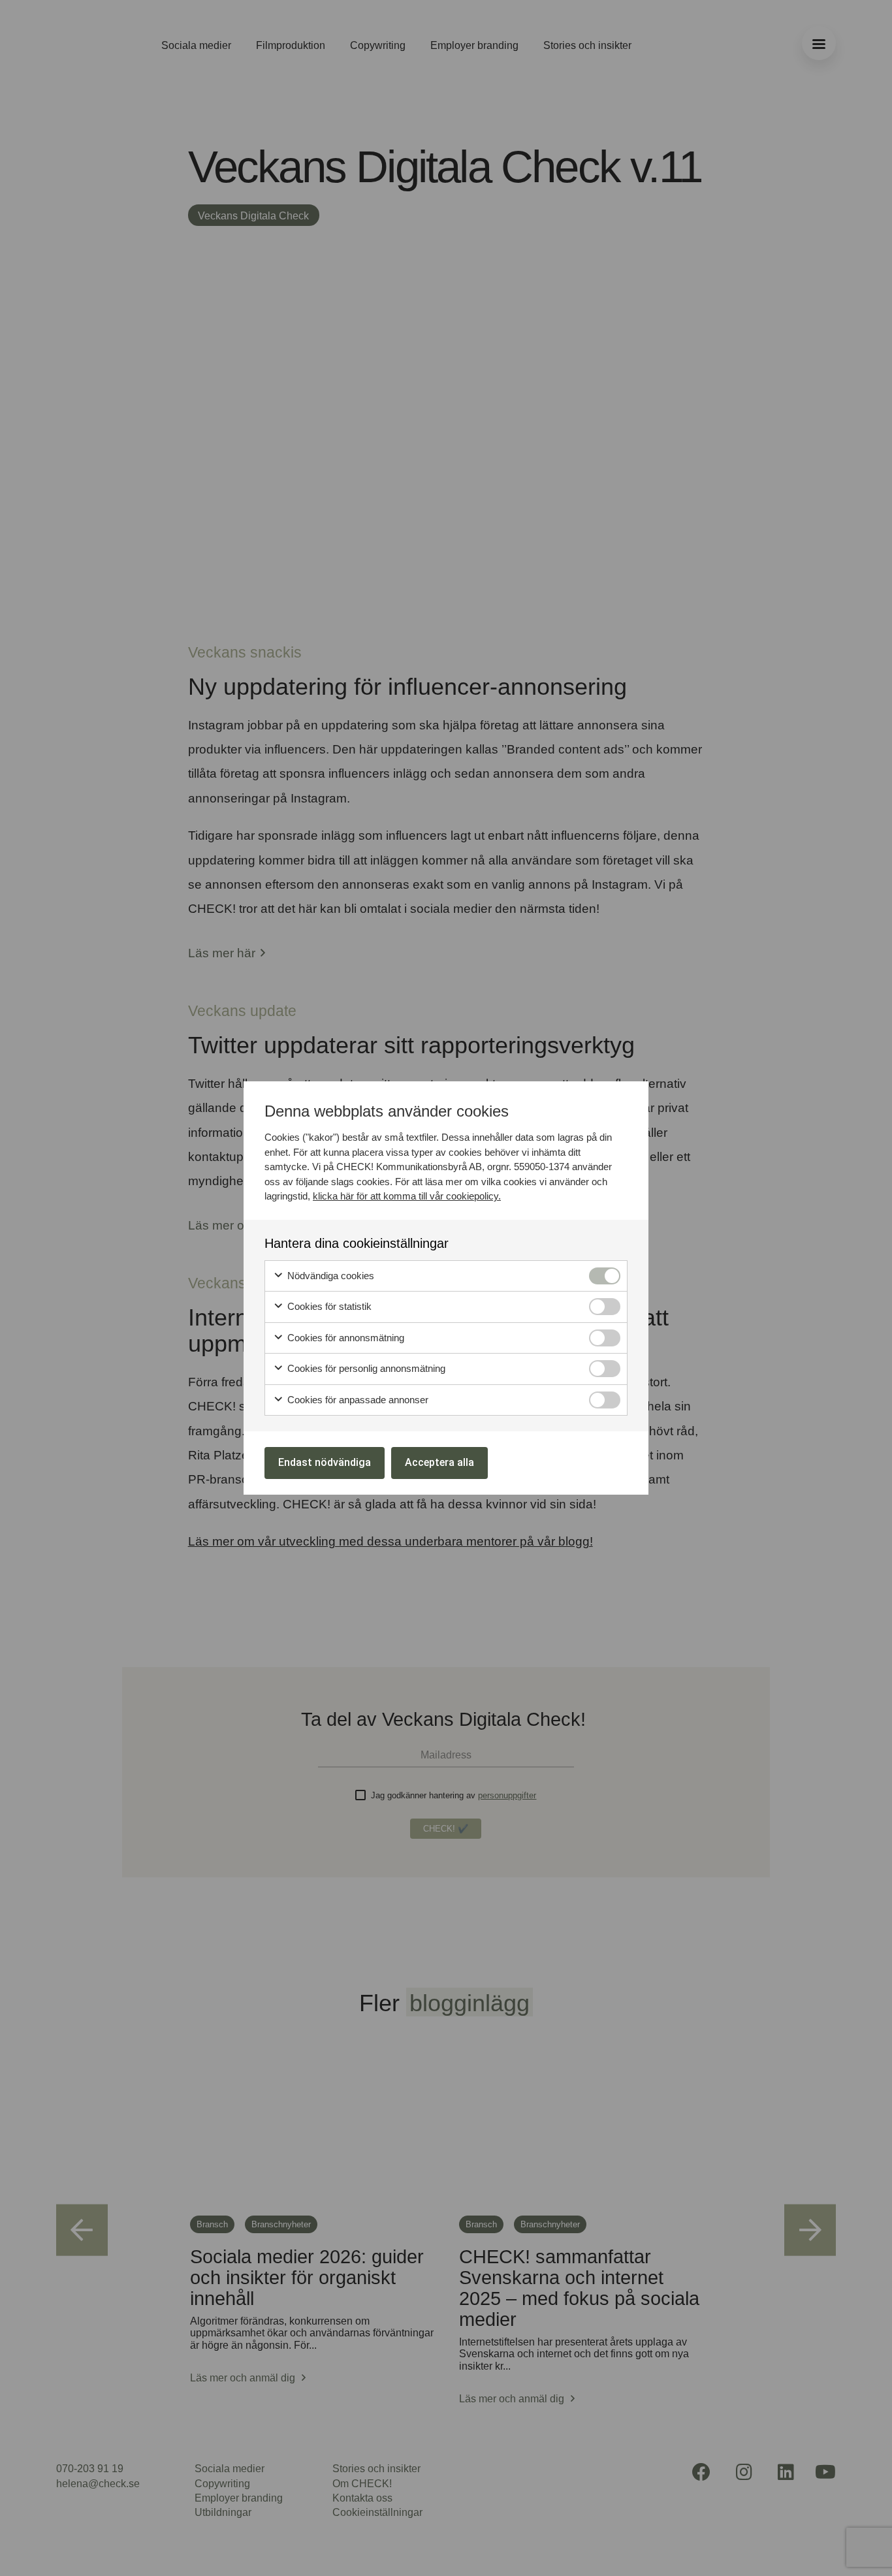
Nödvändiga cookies (329, 1276)
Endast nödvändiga (325, 1462)
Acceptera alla (439, 1462)
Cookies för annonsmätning (344, 1338)
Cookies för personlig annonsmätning (365, 1368)
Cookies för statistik (328, 1306)
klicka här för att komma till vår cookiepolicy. (407, 1196)
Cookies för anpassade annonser (357, 1400)
